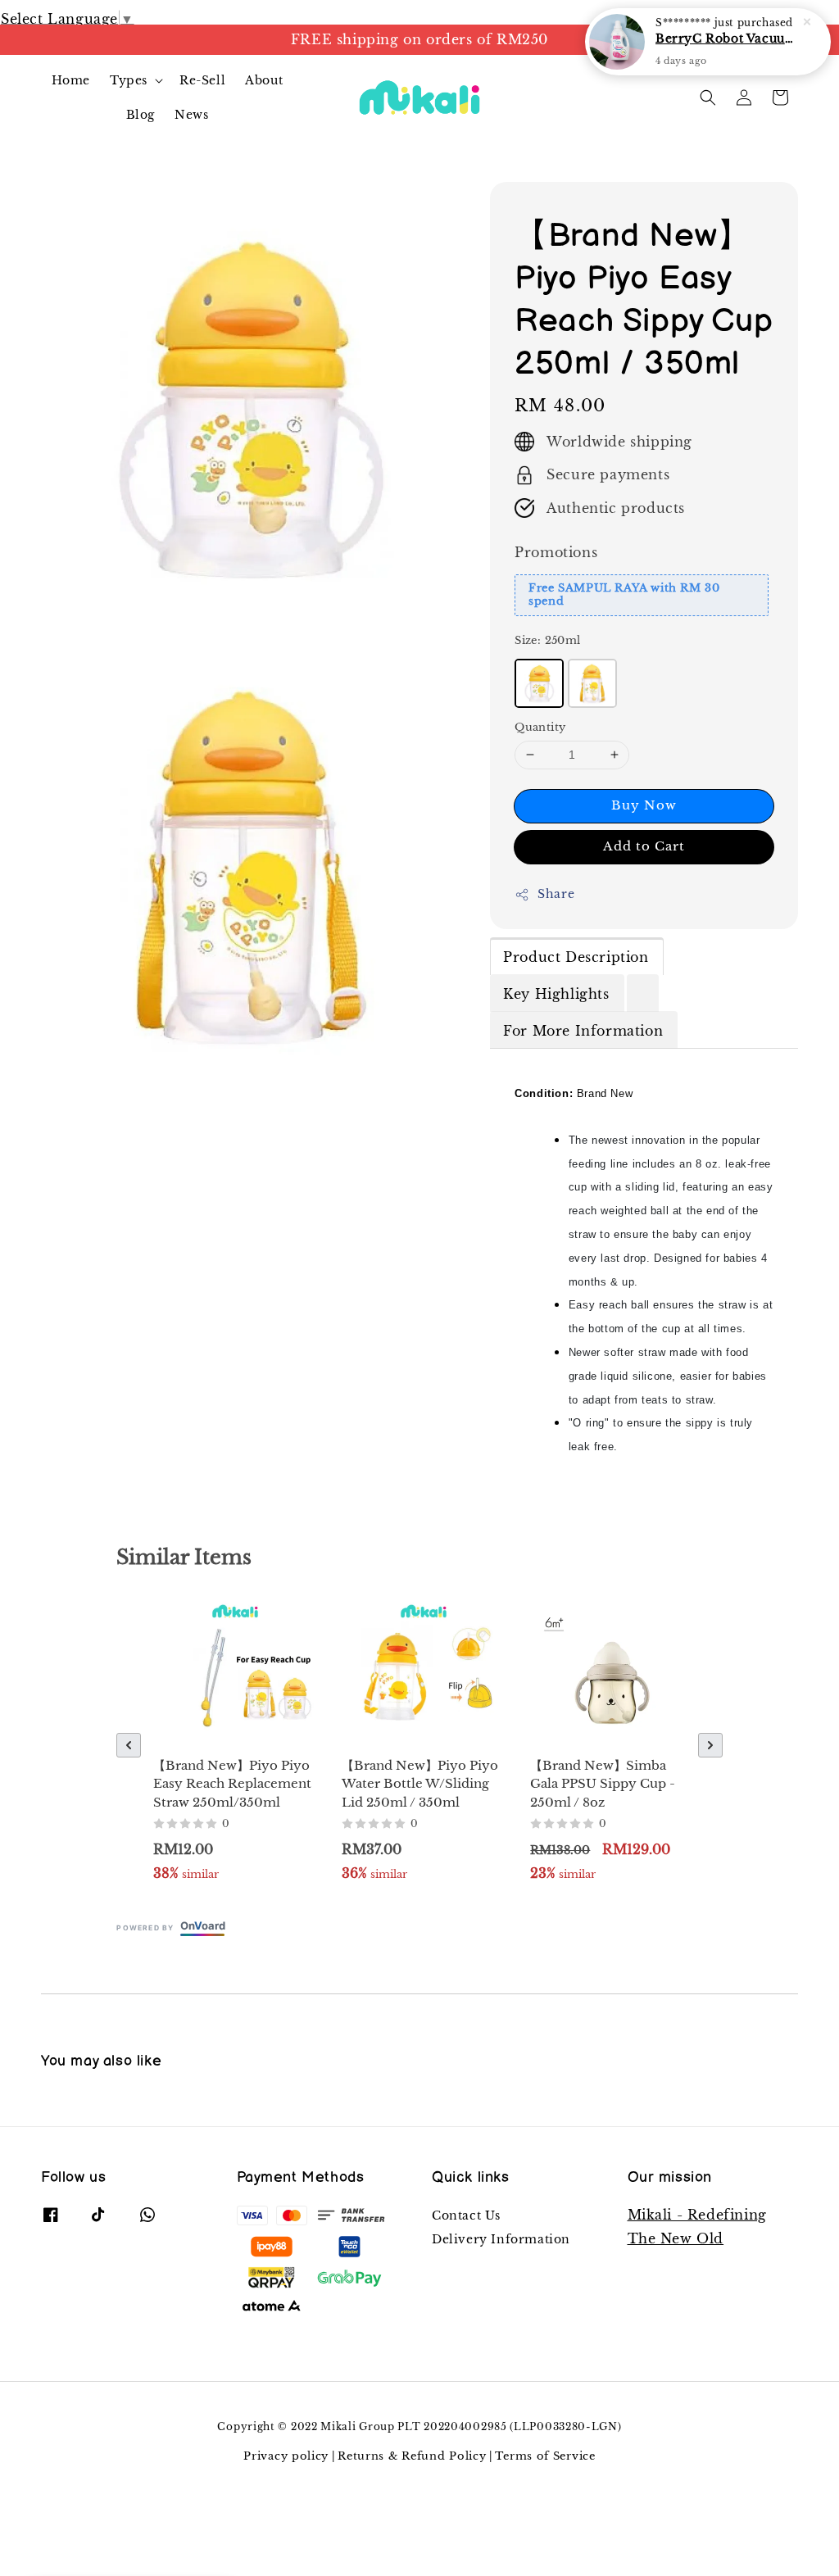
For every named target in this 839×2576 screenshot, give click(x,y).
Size (547, 640)
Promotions (556, 552)
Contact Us (466, 2215)
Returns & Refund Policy (412, 2456)
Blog (141, 115)
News (191, 115)
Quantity (540, 727)
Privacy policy (286, 2456)
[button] (708, 98)
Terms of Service (545, 2456)
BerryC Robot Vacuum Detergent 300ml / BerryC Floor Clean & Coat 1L (728, 39)
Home (71, 80)
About (264, 80)
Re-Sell (202, 80)
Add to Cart (644, 846)
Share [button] (556, 894)
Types (129, 80)
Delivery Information (501, 2239)
